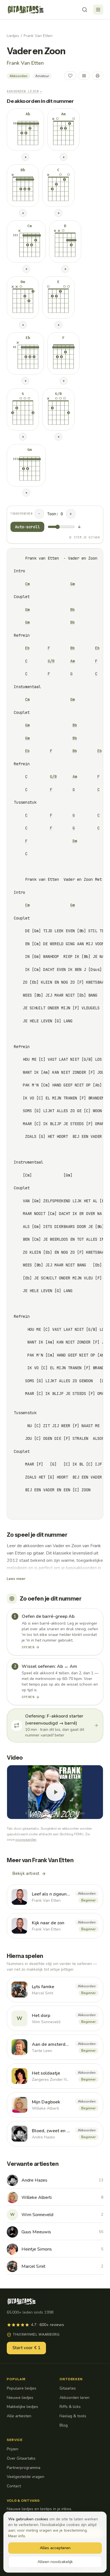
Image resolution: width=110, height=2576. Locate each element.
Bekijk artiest (26, 1873)
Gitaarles (68, 2388)
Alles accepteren (55, 2548)
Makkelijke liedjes (22, 2407)
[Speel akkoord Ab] (25, 157)
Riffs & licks (70, 2407)
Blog (64, 2425)
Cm (27, 584)
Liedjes (13, 36)
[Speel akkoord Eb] (25, 381)
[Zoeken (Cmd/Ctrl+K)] (85, 10)
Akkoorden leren (74, 2398)
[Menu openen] (98, 10)
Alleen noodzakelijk (55, 2562)
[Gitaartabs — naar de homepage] (26, 10)
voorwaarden (26, 1840)
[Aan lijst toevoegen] (84, 76)
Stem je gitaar (87, 537)
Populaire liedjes (22, 2388)
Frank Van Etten (38, 36)
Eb (27, 648)
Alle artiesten (19, 2416)
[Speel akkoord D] (65, 269)
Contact (14, 2486)
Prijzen (13, 2449)
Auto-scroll (27, 527)
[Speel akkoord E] (58, 325)
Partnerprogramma (24, 2468)
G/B (51, 661)
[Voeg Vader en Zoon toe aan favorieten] (70, 76)
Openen (28, 1647)
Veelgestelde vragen (26, 2477)
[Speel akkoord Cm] (26, 269)
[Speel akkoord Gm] (26, 493)
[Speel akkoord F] (63, 381)
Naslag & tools (73, 2416)
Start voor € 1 (26, 2348)
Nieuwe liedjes (20, 2398)
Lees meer (16, 1579)
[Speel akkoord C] (58, 213)
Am (72, 661)
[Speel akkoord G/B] (58, 437)
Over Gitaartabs (21, 2458)
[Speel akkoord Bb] (23, 213)
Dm (75, 841)
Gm (72, 584)
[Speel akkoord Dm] (23, 325)
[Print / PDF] (98, 76)
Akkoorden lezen (24, 91)
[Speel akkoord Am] (63, 157)
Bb (72, 610)
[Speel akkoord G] (23, 437)
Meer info (17, 2536)
